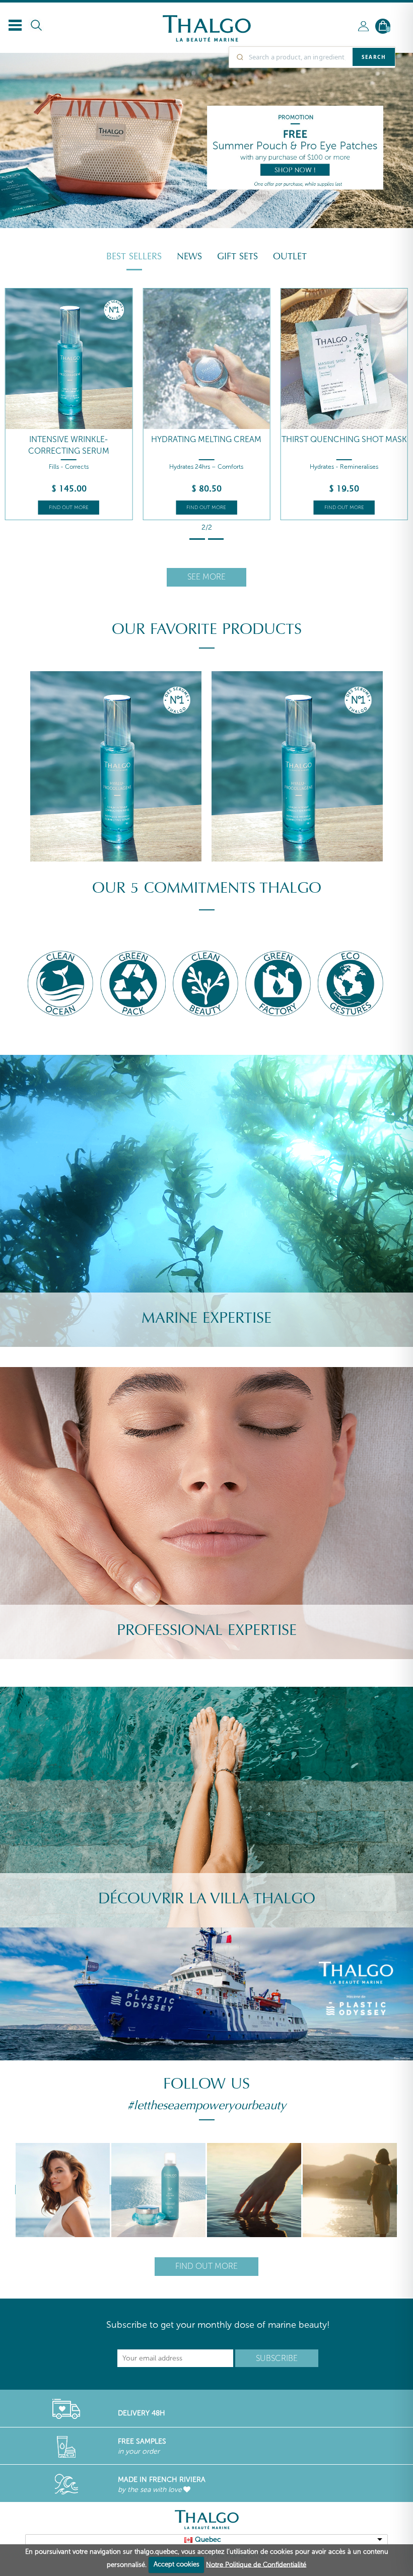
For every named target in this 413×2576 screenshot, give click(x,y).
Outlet (290, 256)
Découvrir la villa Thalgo (207, 1899)
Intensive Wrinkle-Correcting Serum (69, 445)
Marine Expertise (206, 1318)
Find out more (69, 508)
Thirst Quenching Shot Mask (344, 439)
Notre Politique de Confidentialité (256, 2564)
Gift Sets (237, 256)
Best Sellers (134, 256)
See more (206, 577)
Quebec (208, 2539)
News (189, 256)
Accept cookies (177, 2564)
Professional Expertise (207, 1630)
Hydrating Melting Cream (206, 439)
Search (374, 57)
